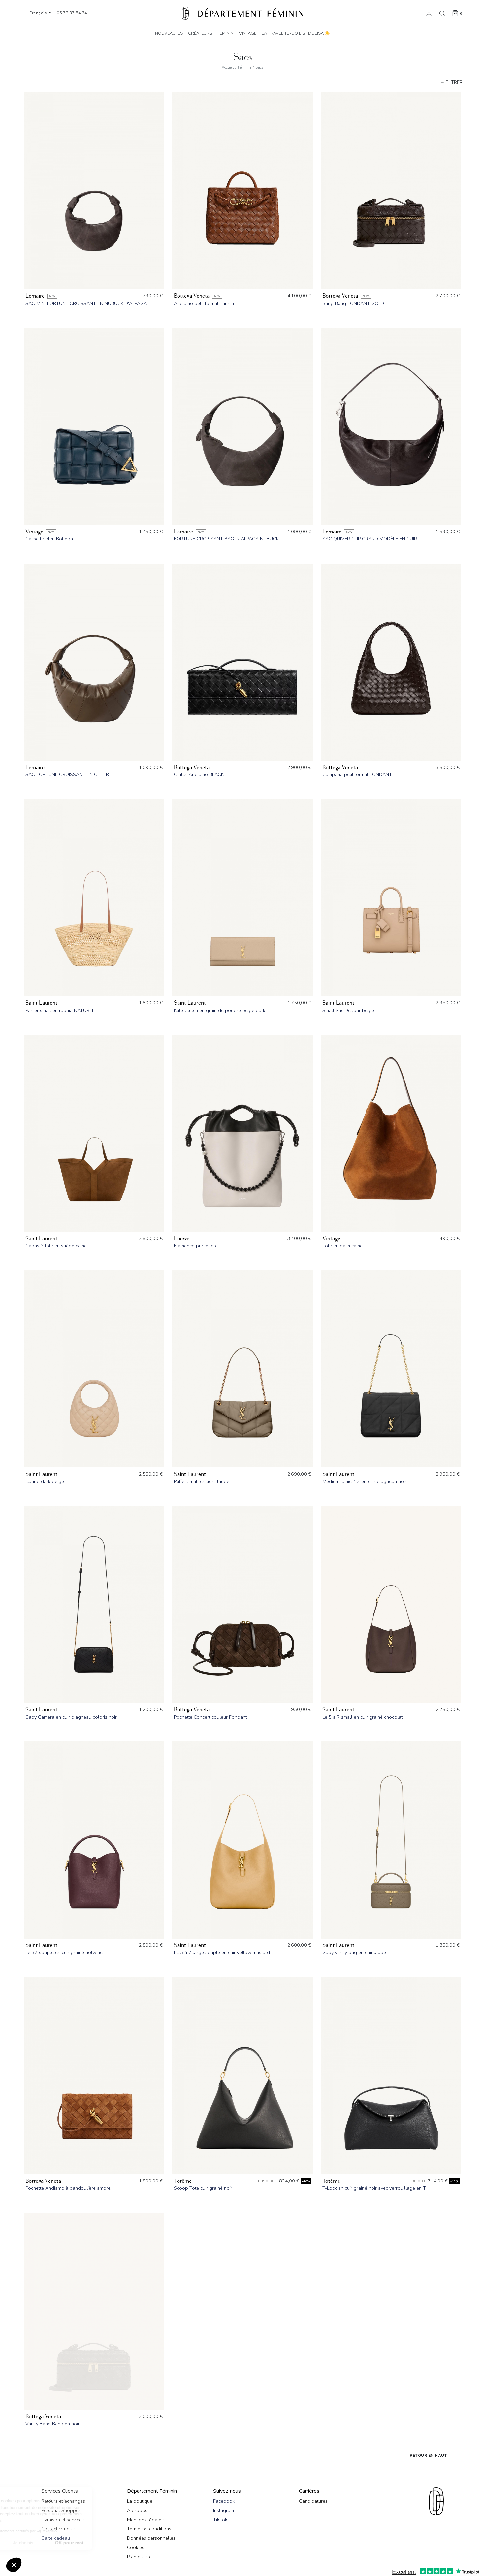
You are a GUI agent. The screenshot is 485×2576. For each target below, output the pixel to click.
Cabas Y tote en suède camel (57, 1246)
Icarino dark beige (45, 1481)
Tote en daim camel (343, 1246)
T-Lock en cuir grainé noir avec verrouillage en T (374, 2188)
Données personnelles (151, 2538)
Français (39, 13)
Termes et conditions (149, 2529)
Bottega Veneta (192, 296)
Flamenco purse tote (196, 1246)
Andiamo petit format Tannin (204, 303)
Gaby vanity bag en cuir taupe (354, 1952)
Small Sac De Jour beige (348, 1010)
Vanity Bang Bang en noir (52, 2424)
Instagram (224, 2510)
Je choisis (76, 2543)
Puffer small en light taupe (202, 1481)
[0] (455, 13)
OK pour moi (122, 2543)
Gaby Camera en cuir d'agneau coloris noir (71, 1717)
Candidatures (313, 2501)
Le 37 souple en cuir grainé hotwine (64, 1952)
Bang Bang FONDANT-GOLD (353, 303)
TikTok (220, 2520)
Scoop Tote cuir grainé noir (203, 2188)
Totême (183, 2181)
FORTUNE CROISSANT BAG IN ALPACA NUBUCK (226, 539)
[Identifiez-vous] (429, 13)
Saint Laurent (41, 1003)
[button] (14, 2565)
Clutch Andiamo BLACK (199, 774)
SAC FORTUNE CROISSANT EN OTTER (67, 774)
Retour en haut (429, 2455)
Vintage (34, 532)
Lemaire (35, 296)
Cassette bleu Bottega (49, 539)
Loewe (182, 1238)
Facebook (224, 2501)
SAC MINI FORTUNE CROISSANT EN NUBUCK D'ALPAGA (86, 303)
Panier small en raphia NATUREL (60, 1010)
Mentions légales (145, 2520)
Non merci (30, 2543)
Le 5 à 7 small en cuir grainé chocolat (362, 1717)
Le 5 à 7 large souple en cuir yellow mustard (222, 1952)
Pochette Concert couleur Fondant (210, 1717)
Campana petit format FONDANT (357, 774)
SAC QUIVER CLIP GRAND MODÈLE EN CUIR (370, 539)
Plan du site (139, 2557)
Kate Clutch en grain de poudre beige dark (220, 1010)
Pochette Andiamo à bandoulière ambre (68, 2188)
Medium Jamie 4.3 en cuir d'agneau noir (364, 1481)
